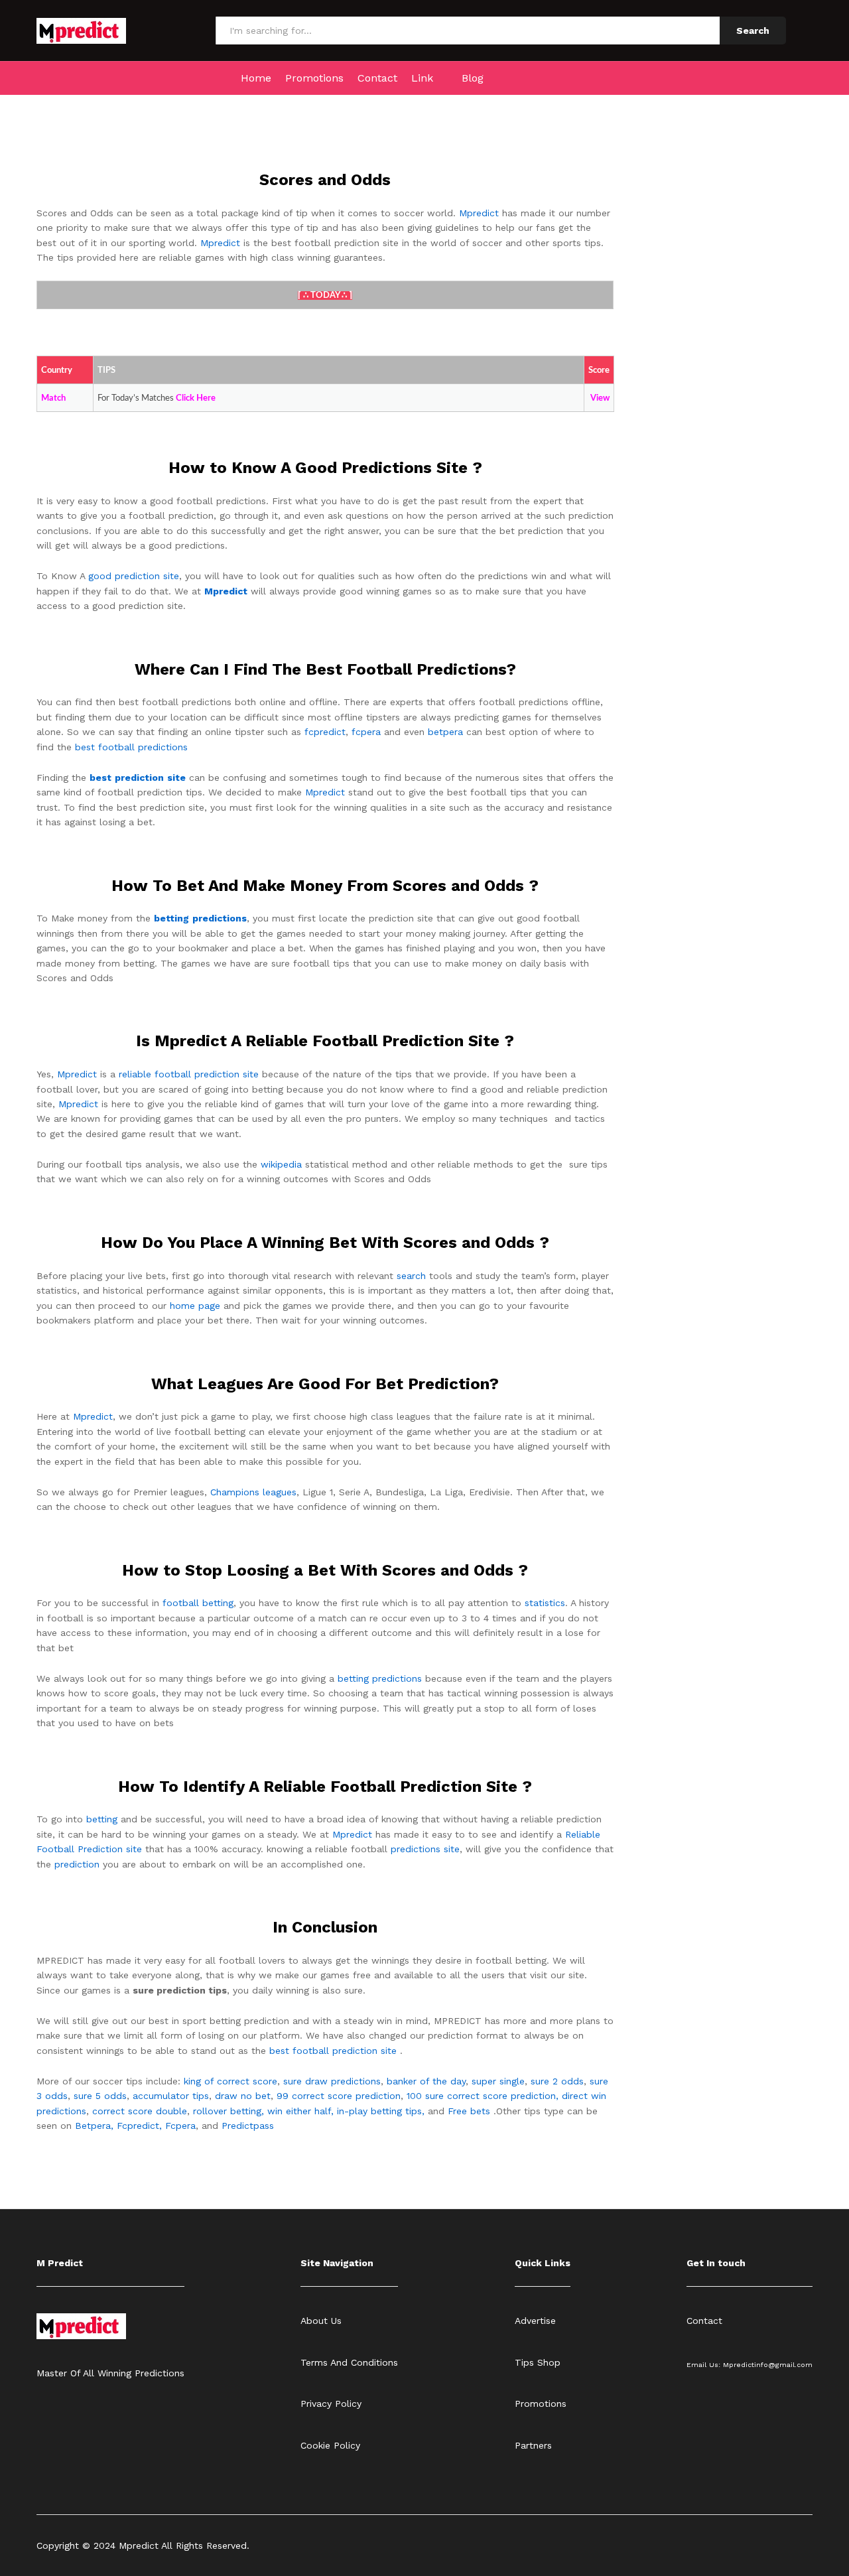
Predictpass (248, 2126)
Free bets (469, 2111)
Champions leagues (253, 1492)
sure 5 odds (100, 2096)
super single (498, 2081)
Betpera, (94, 2126)
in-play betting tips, (381, 2111)
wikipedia (281, 1164)
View (600, 398)
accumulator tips (171, 2096)
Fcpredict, (141, 2126)
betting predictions (380, 1678)
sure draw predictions (332, 2081)
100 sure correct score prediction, (483, 2096)
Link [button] (422, 78)
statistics (545, 1603)
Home (256, 78)
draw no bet (243, 2096)
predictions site (425, 1849)
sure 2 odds (557, 2081)
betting (102, 1819)
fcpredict (325, 732)
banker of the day (426, 2081)
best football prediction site (333, 2051)
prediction (77, 1864)
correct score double (140, 2111)
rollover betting (227, 2111)
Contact (377, 78)
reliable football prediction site (189, 1074)
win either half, (300, 2111)
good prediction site (134, 576)
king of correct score (230, 2081)
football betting (198, 1603)
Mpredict (479, 213)
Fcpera (180, 2126)
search (411, 1276)
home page (195, 1306)
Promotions (314, 78)
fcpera (366, 732)
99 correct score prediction (339, 2096)
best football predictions (131, 747)
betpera (445, 732)
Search (753, 31)
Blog (473, 78)
